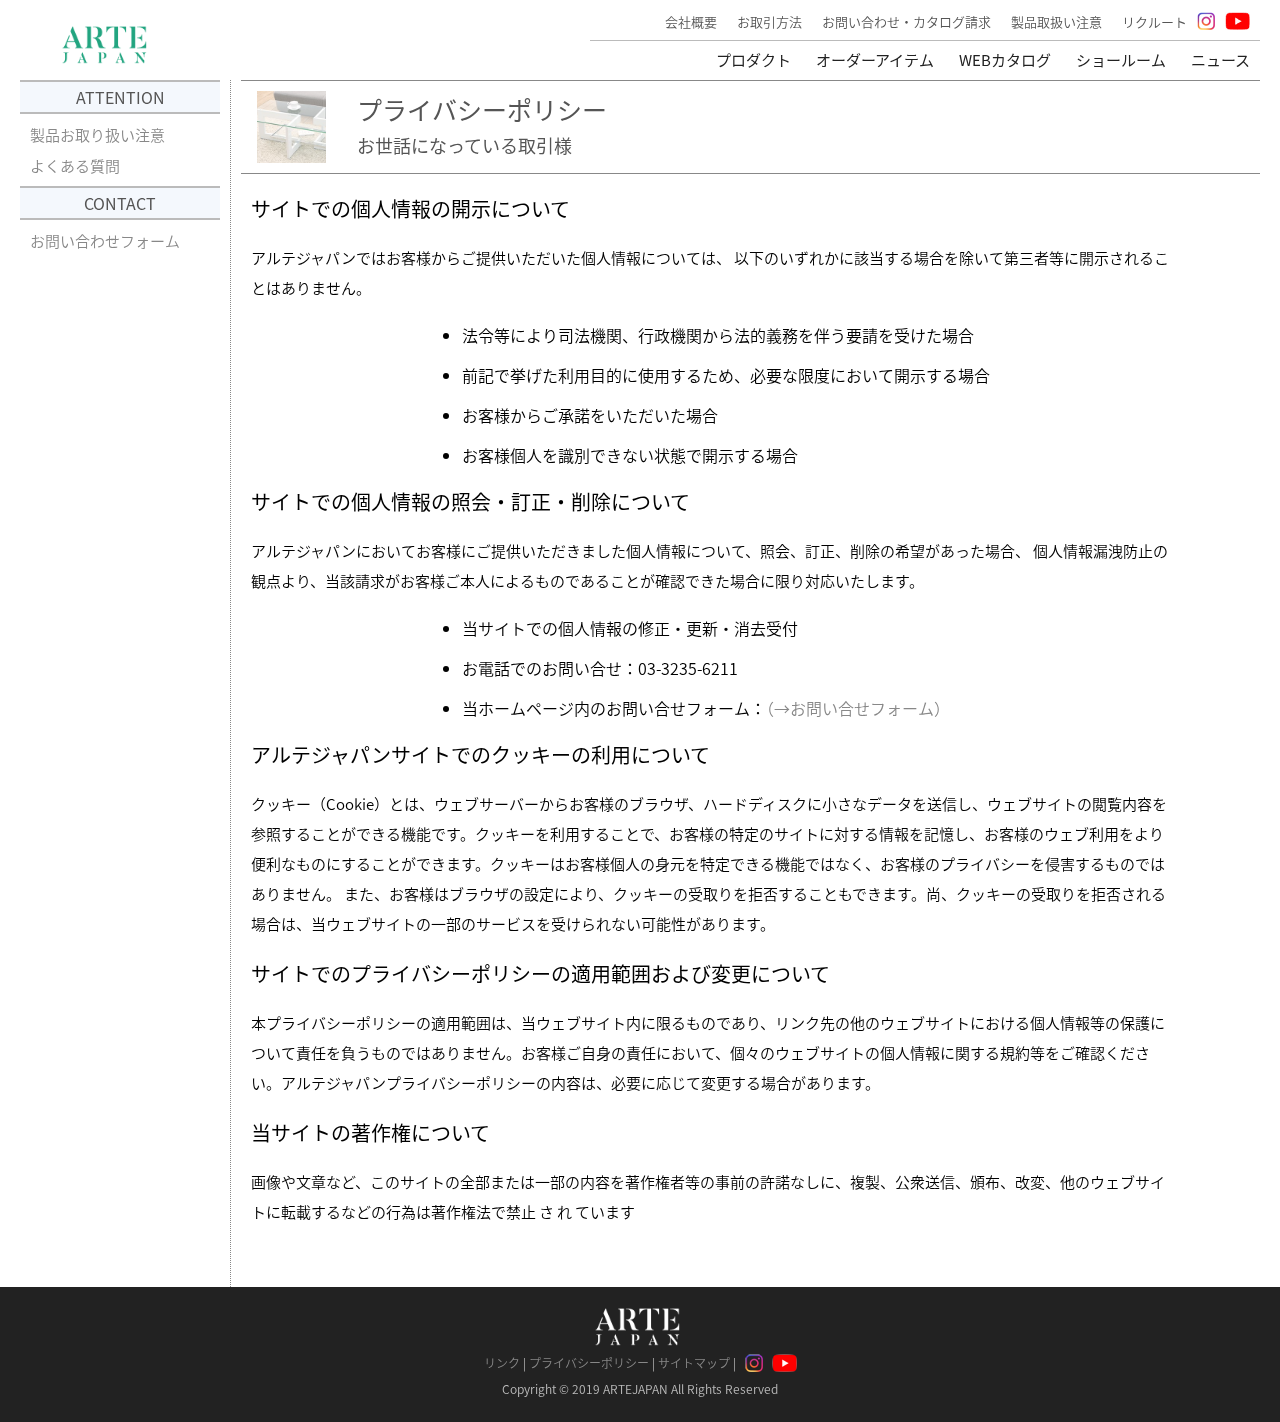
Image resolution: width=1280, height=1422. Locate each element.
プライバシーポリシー (589, 1362)
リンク (502, 1362)
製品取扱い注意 (1056, 21)
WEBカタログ (1005, 59)
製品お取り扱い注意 (97, 134)
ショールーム (1121, 59)
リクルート (1154, 21)
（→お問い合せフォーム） (858, 708)
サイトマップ (694, 1362)
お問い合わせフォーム (105, 240)
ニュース (1220, 59)
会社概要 (691, 21)
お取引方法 (769, 21)
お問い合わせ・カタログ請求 (906, 21)
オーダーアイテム (875, 59)
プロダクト (753, 59)
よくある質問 (75, 165)
